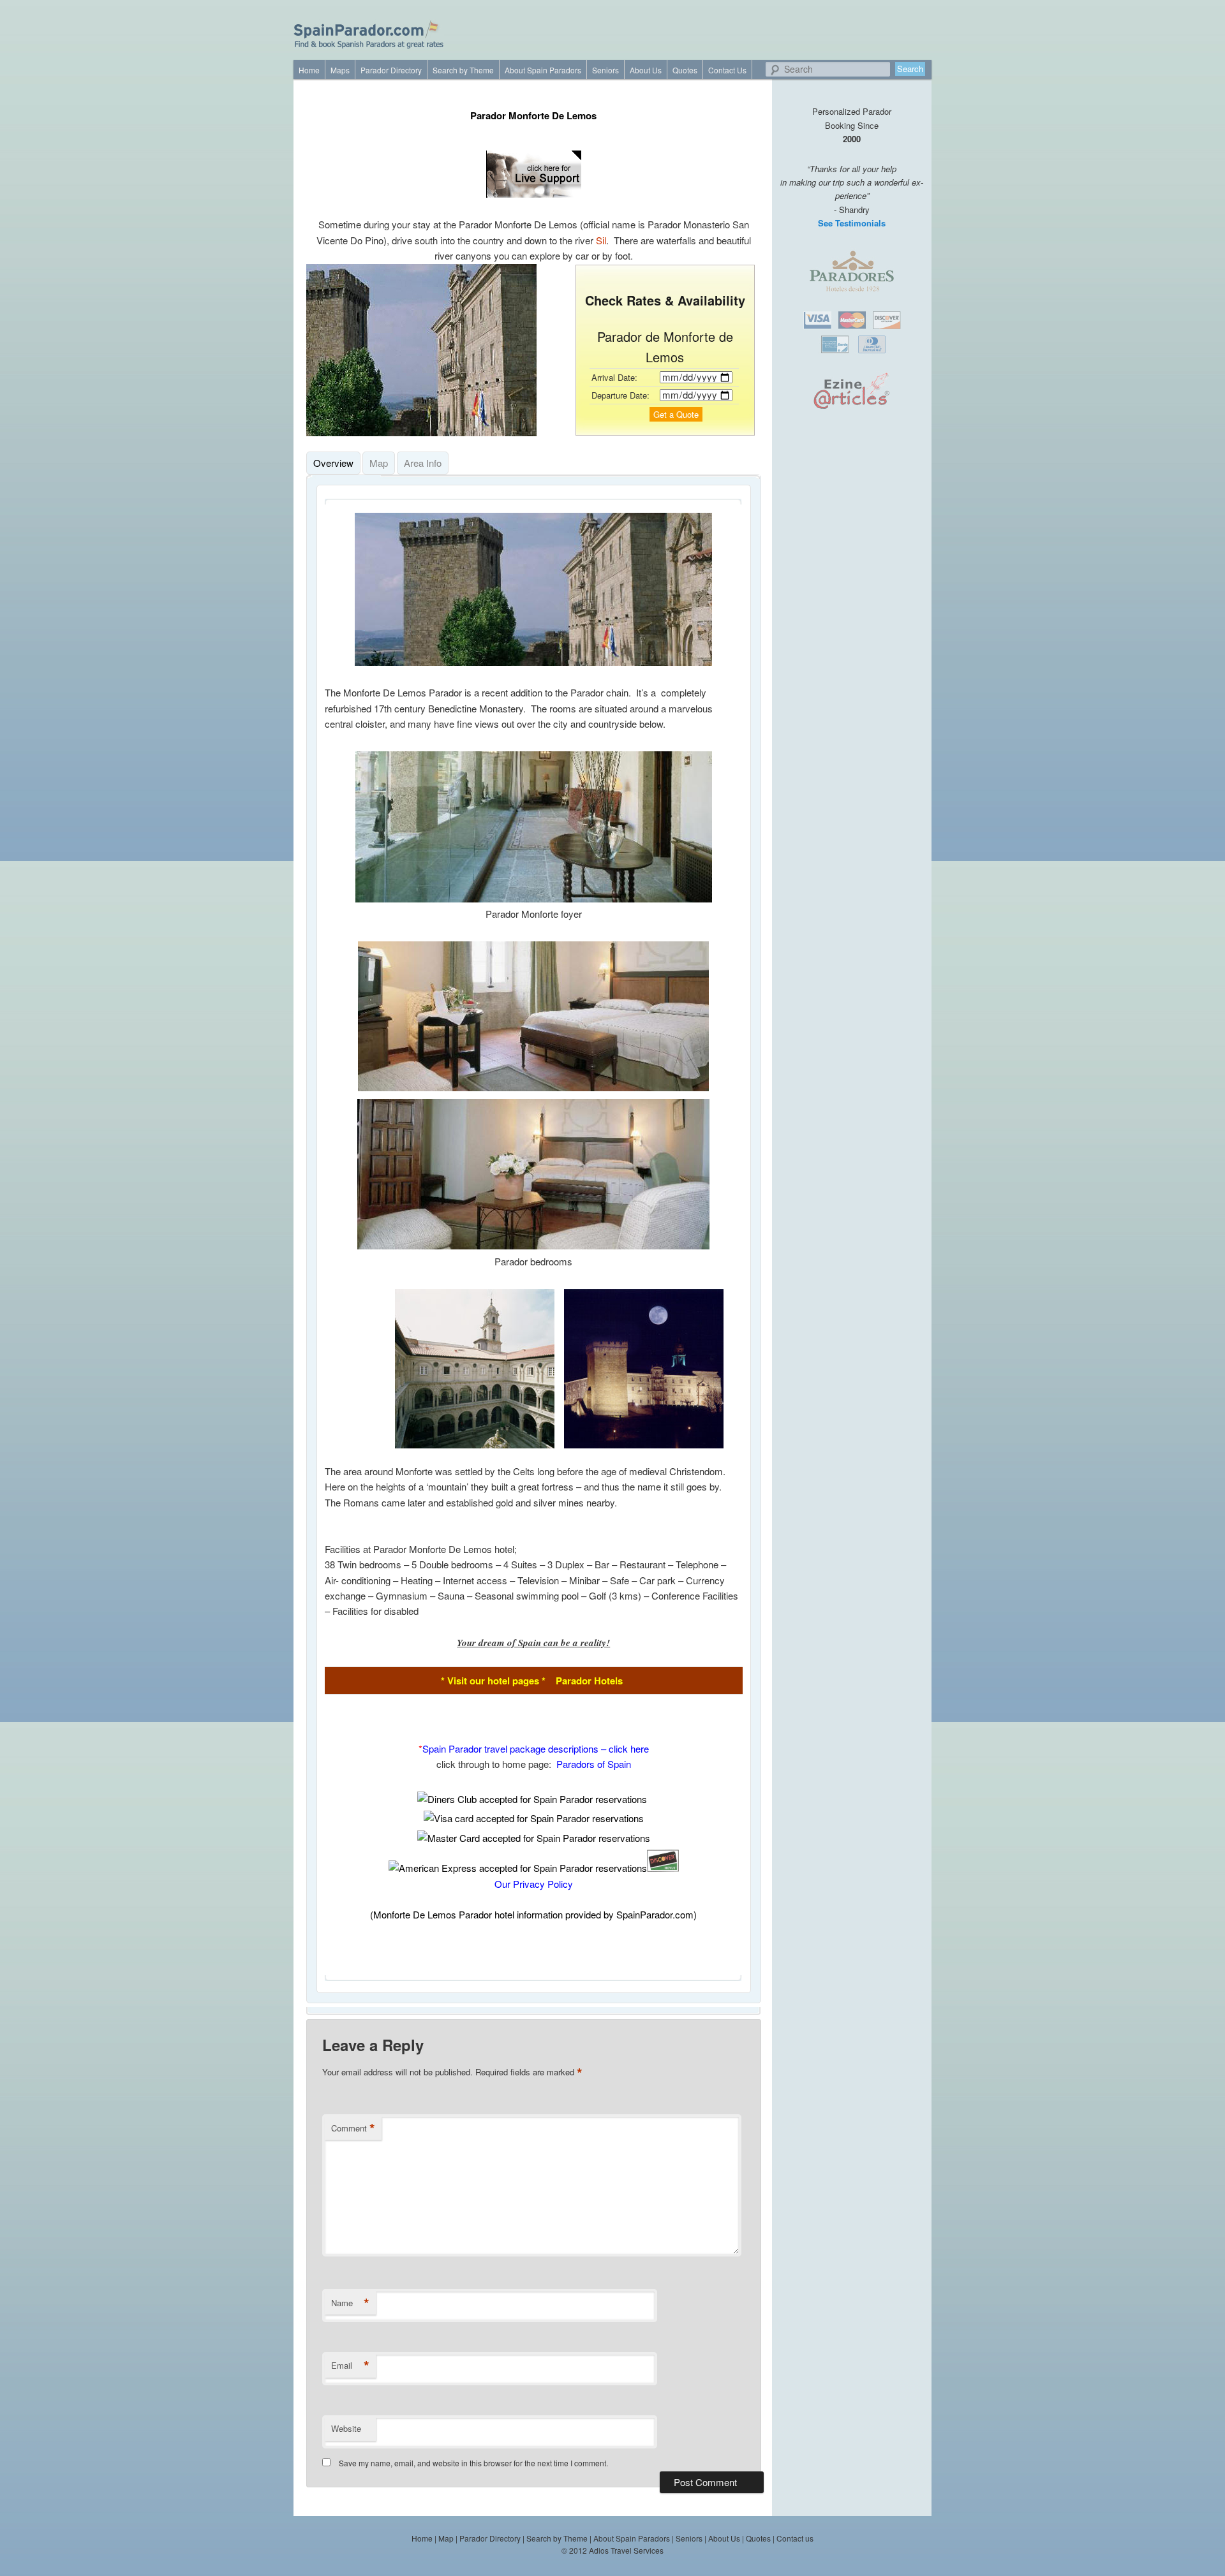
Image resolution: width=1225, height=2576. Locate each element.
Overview (333, 463)
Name (350, 2303)
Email (350, 2366)
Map (379, 463)
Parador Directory (391, 70)
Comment (353, 2128)
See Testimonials (852, 223)
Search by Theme (463, 70)
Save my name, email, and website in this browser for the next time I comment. (473, 2463)
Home (309, 70)
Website (346, 2428)
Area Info (423, 463)
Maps (340, 70)
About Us (646, 70)
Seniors (605, 70)
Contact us (795, 2538)
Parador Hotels (589, 1681)
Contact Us (727, 70)
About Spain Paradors (543, 70)
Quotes (685, 70)
